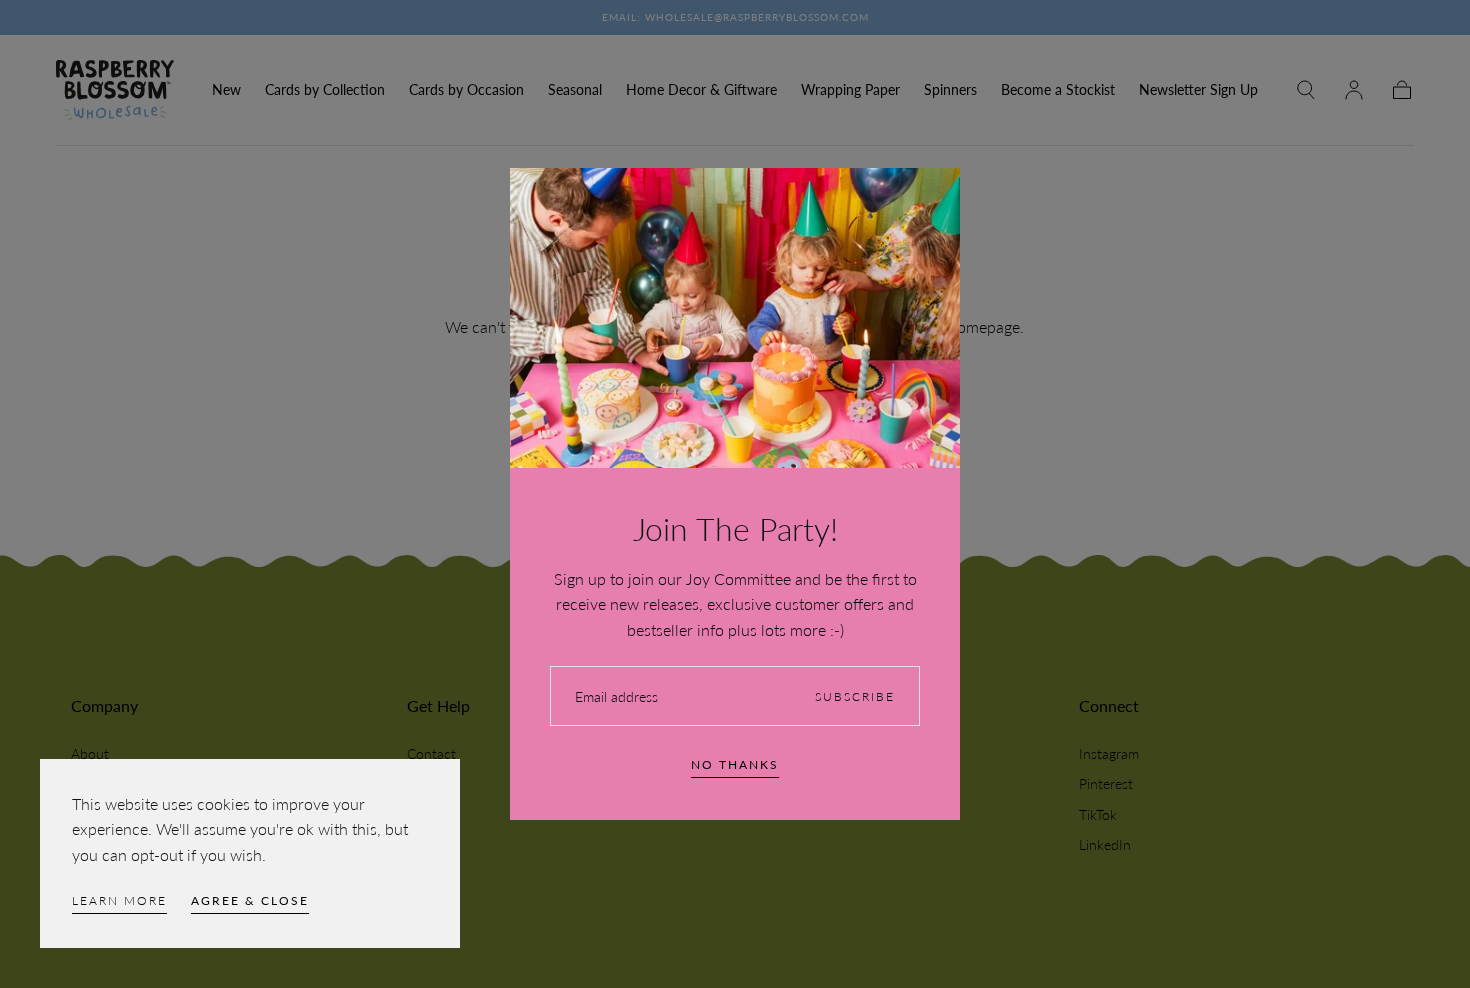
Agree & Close (250, 900)
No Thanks (735, 764)
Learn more (119, 900)
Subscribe (855, 696)
